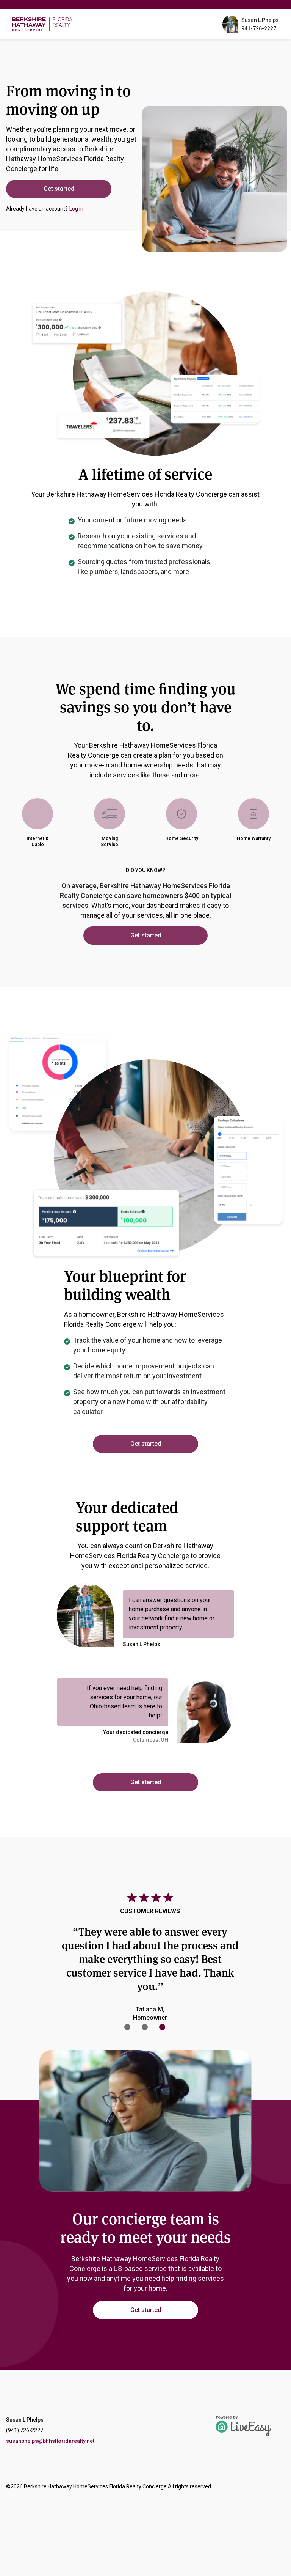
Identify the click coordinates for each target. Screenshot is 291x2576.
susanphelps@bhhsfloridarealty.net (50, 2441)
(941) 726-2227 (25, 2430)
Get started (59, 189)
